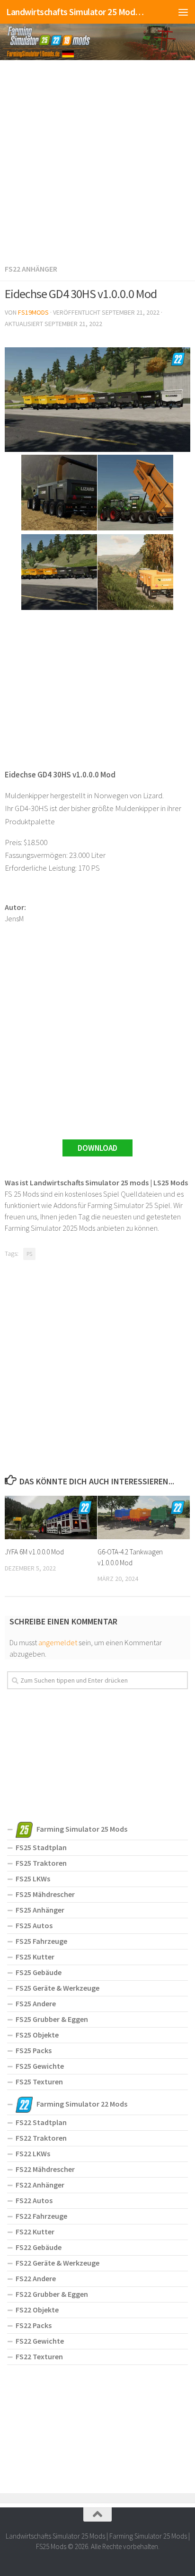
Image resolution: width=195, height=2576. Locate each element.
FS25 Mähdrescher (45, 1894)
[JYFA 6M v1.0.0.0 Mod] (51, 1517)
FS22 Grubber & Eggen (52, 2294)
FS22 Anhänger (31, 269)
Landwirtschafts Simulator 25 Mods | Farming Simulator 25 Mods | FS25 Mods (76, 12)
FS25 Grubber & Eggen (52, 2019)
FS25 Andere (36, 2003)
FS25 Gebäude (39, 1972)
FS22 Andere (36, 2278)
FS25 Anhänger (40, 1910)
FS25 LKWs (33, 1879)
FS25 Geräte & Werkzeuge (58, 1988)
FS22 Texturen (39, 2356)
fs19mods (33, 312)
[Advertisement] (97, 160)
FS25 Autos (34, 1925)
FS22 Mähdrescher (45, 2169)
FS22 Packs (34, 2325)
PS (29, 1254)
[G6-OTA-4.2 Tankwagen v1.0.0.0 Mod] (144, 1517)
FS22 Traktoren (41, 2138)
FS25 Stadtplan (41, 1847)
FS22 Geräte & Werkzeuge (58, 2263)
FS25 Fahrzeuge (41, 1941)
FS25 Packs (34, 2050)
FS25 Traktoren (41, 1863)
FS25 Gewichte (40, 2066)
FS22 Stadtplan (41, 2122)
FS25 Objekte (37, 2035)
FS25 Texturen (39, 2082)
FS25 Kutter (35, 1957)
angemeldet (58, 1642)
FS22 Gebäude (39, 2247)
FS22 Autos (34, 2200)
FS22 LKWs (33, 2153)
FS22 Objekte (37, 2310)
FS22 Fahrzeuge (41, 2216)
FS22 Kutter (35, 2232)
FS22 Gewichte (40, 2341)
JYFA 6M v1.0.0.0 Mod (34, 1552)
